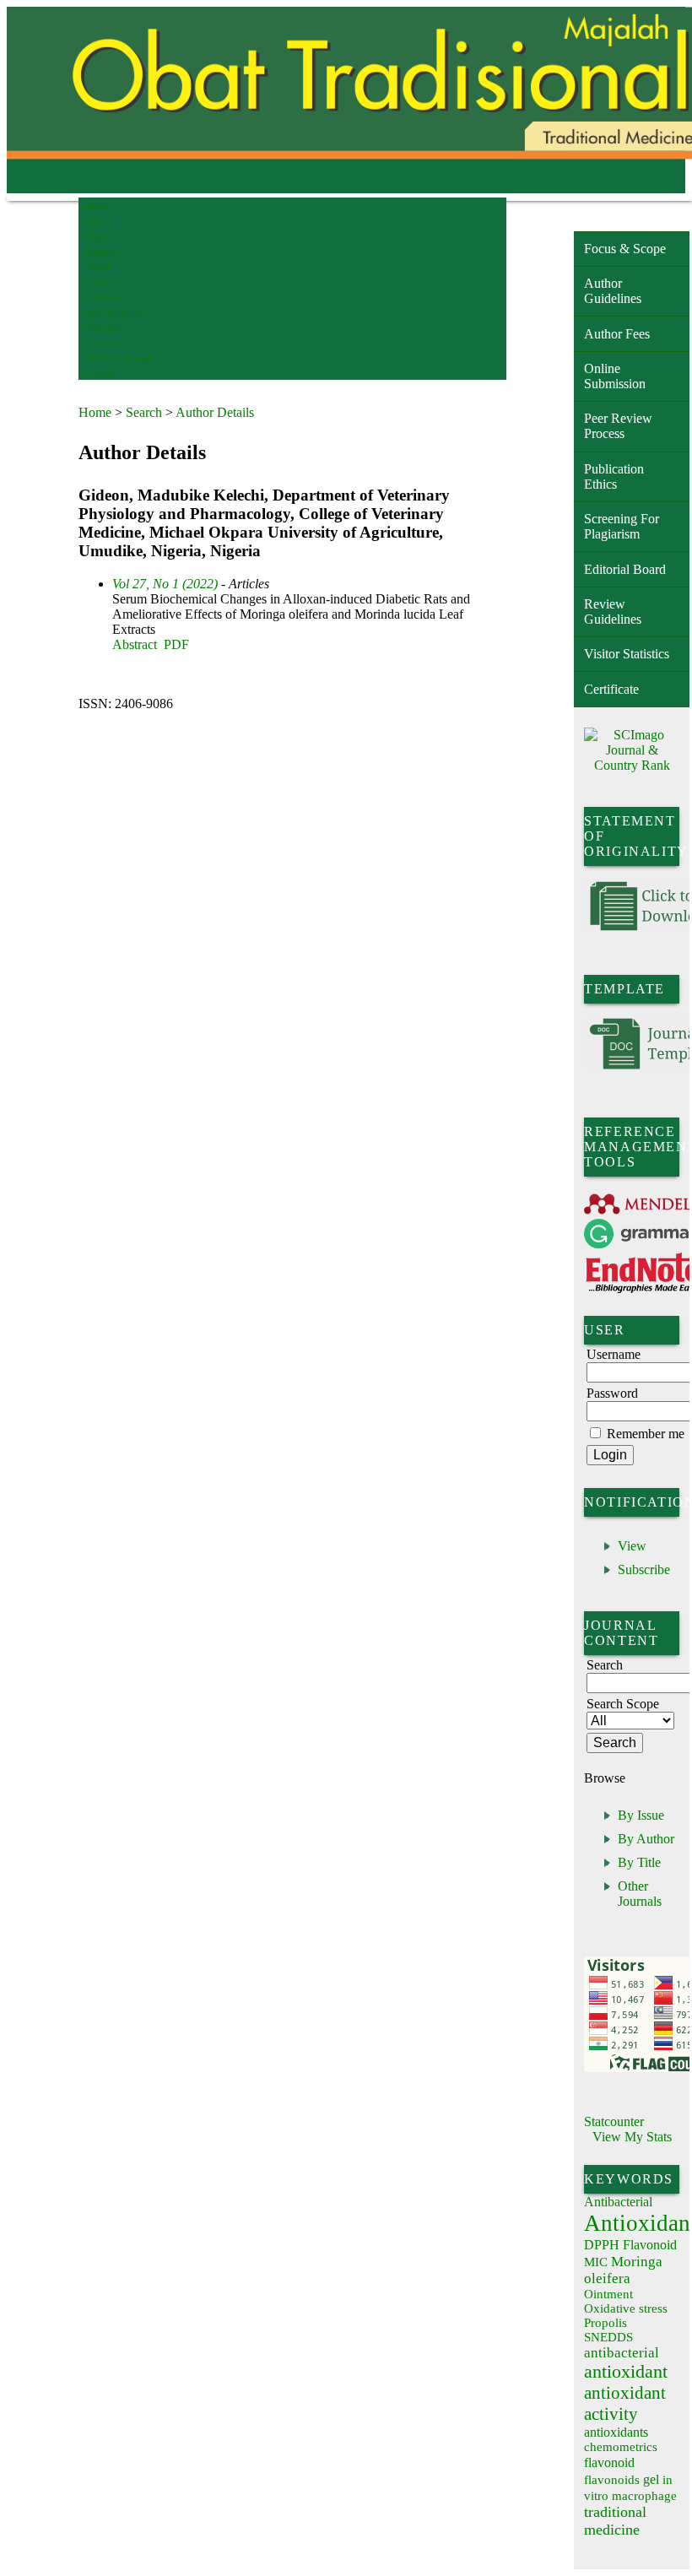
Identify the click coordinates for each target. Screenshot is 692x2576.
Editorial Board (625, 569)
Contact (102, 373)
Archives (103, 298)
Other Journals (640, 1894)
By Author (646, 1839)
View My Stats (632, 2137)
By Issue (641, 1815)
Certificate (611, 689)
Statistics (105, 328)
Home (98, 206)
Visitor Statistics (627, 654)
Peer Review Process (618, 426)
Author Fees (617, 334)
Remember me (646, 1434)
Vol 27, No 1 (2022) (165, 584)
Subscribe (644, 1569)
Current (101, 282)
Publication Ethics (614, 476)
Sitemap (103, 343)
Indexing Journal (119, 358)
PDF (176, 644)
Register (103, 252)
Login (98, 237)
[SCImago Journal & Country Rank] (632, 765)
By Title (639, 1862)
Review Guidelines (613, 612)
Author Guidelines (613, 291)
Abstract (135, 644)
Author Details (215, 412)
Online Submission (615, 376)
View (632, 1546)
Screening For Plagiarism (622, 526)
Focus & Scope (625, 249)
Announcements (117, 313)
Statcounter (614, 2121)
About (99, 222)
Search (99, 267)
